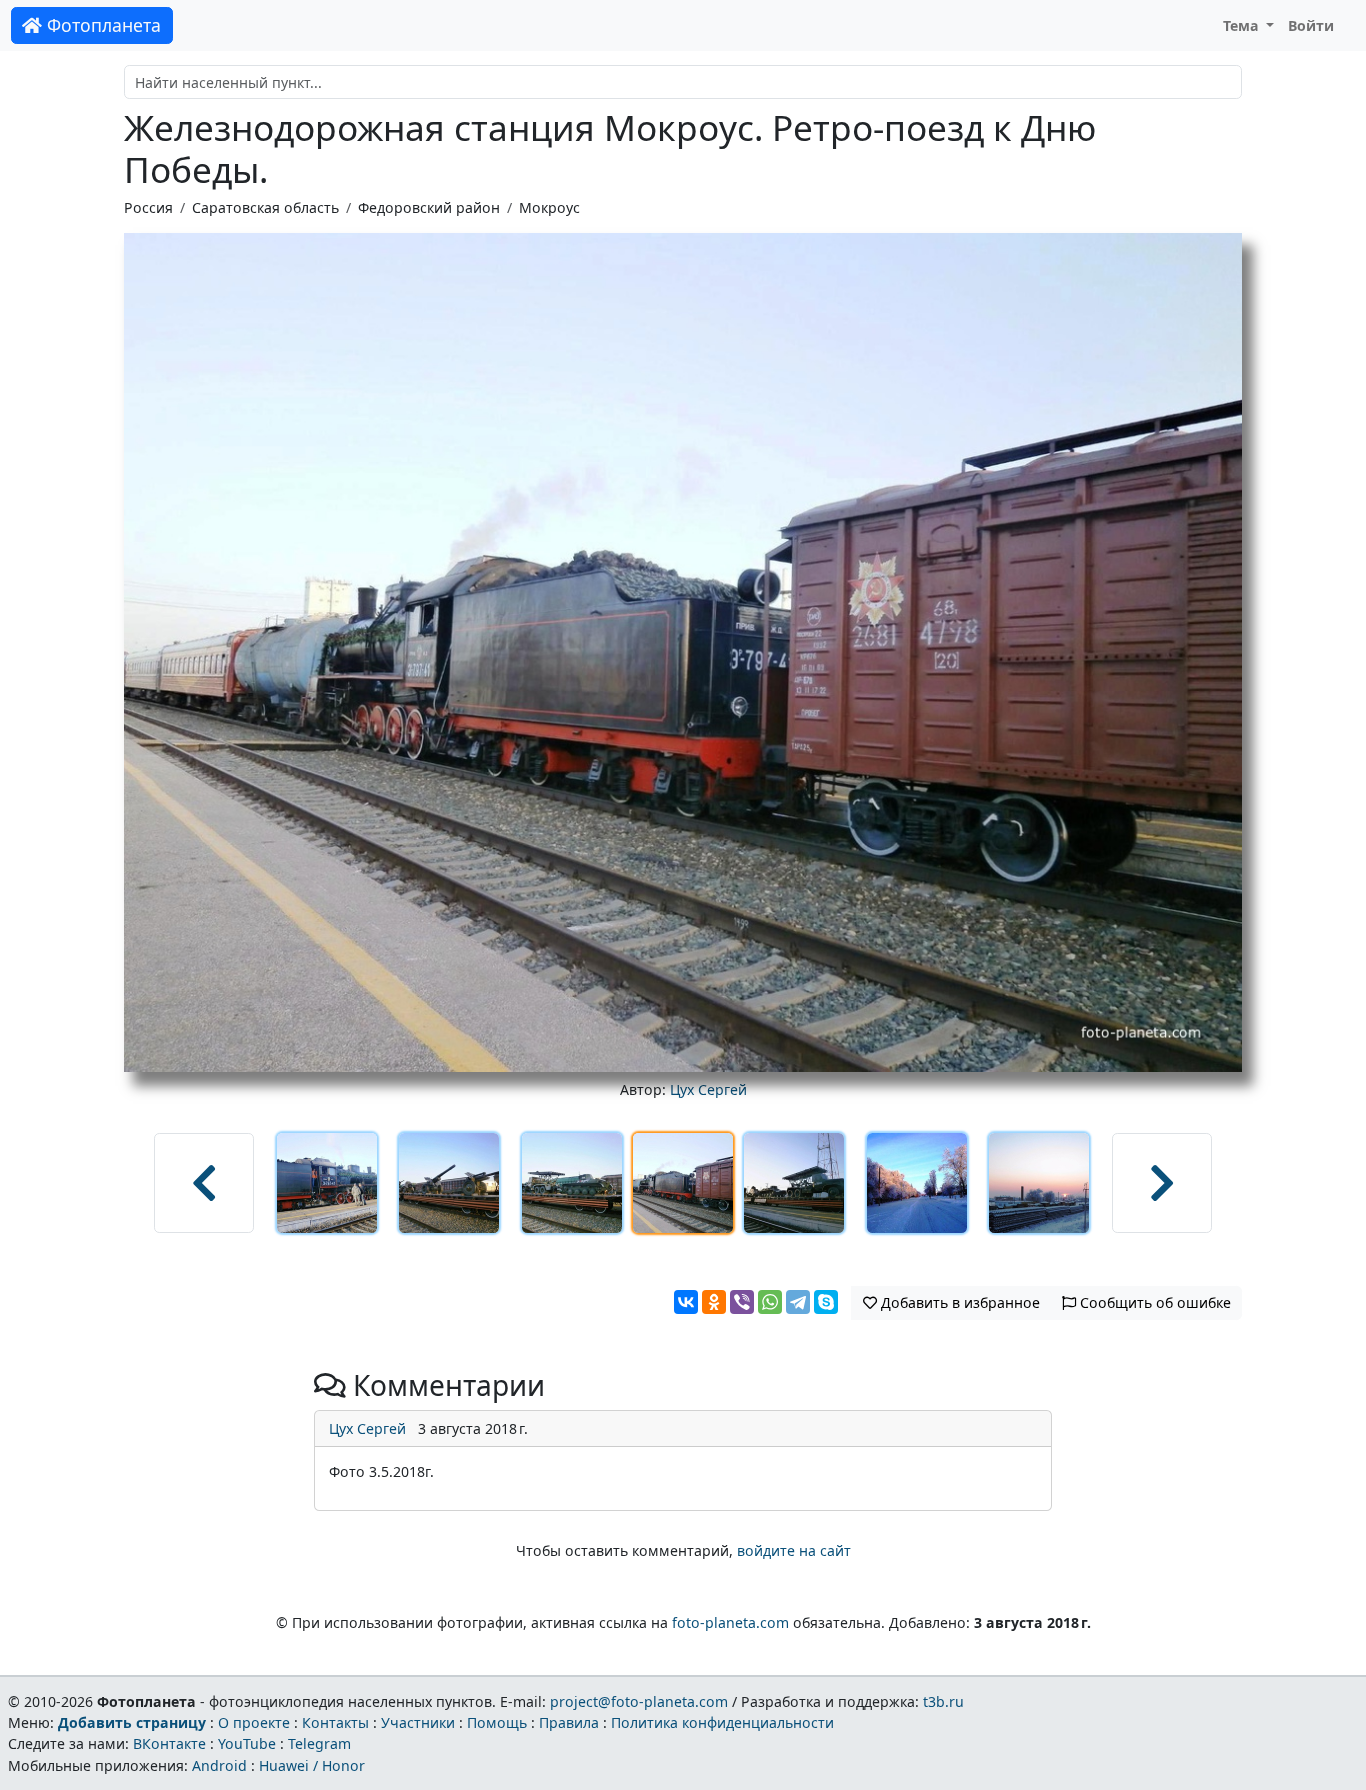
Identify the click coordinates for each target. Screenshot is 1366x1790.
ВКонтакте (169, 1743)
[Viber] (742, 1302)
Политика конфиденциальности (722, 1722)
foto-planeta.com (730, 1622)
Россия (148, 207)
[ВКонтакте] (686, 1302)
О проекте (254, 1722)
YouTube (247, 1743)
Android (219, 1765)
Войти (1311, 25)
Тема (1243, 25)
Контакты (335, 1722)
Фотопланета (101, 25)
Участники (418, 1722)
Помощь (497, 1722)
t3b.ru (943, 1701)
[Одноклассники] (714, 1302)
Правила (569, 1722)
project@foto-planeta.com (639, 1701)
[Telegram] (798, 1302)
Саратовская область (265, 207)
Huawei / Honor (312, 1765)
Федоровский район (429, 207)
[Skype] (826, 1302)
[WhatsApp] (770, 1302)
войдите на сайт (794, 1550)
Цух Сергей (708, 1089)
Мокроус (549, 207)
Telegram (319, 1743)
